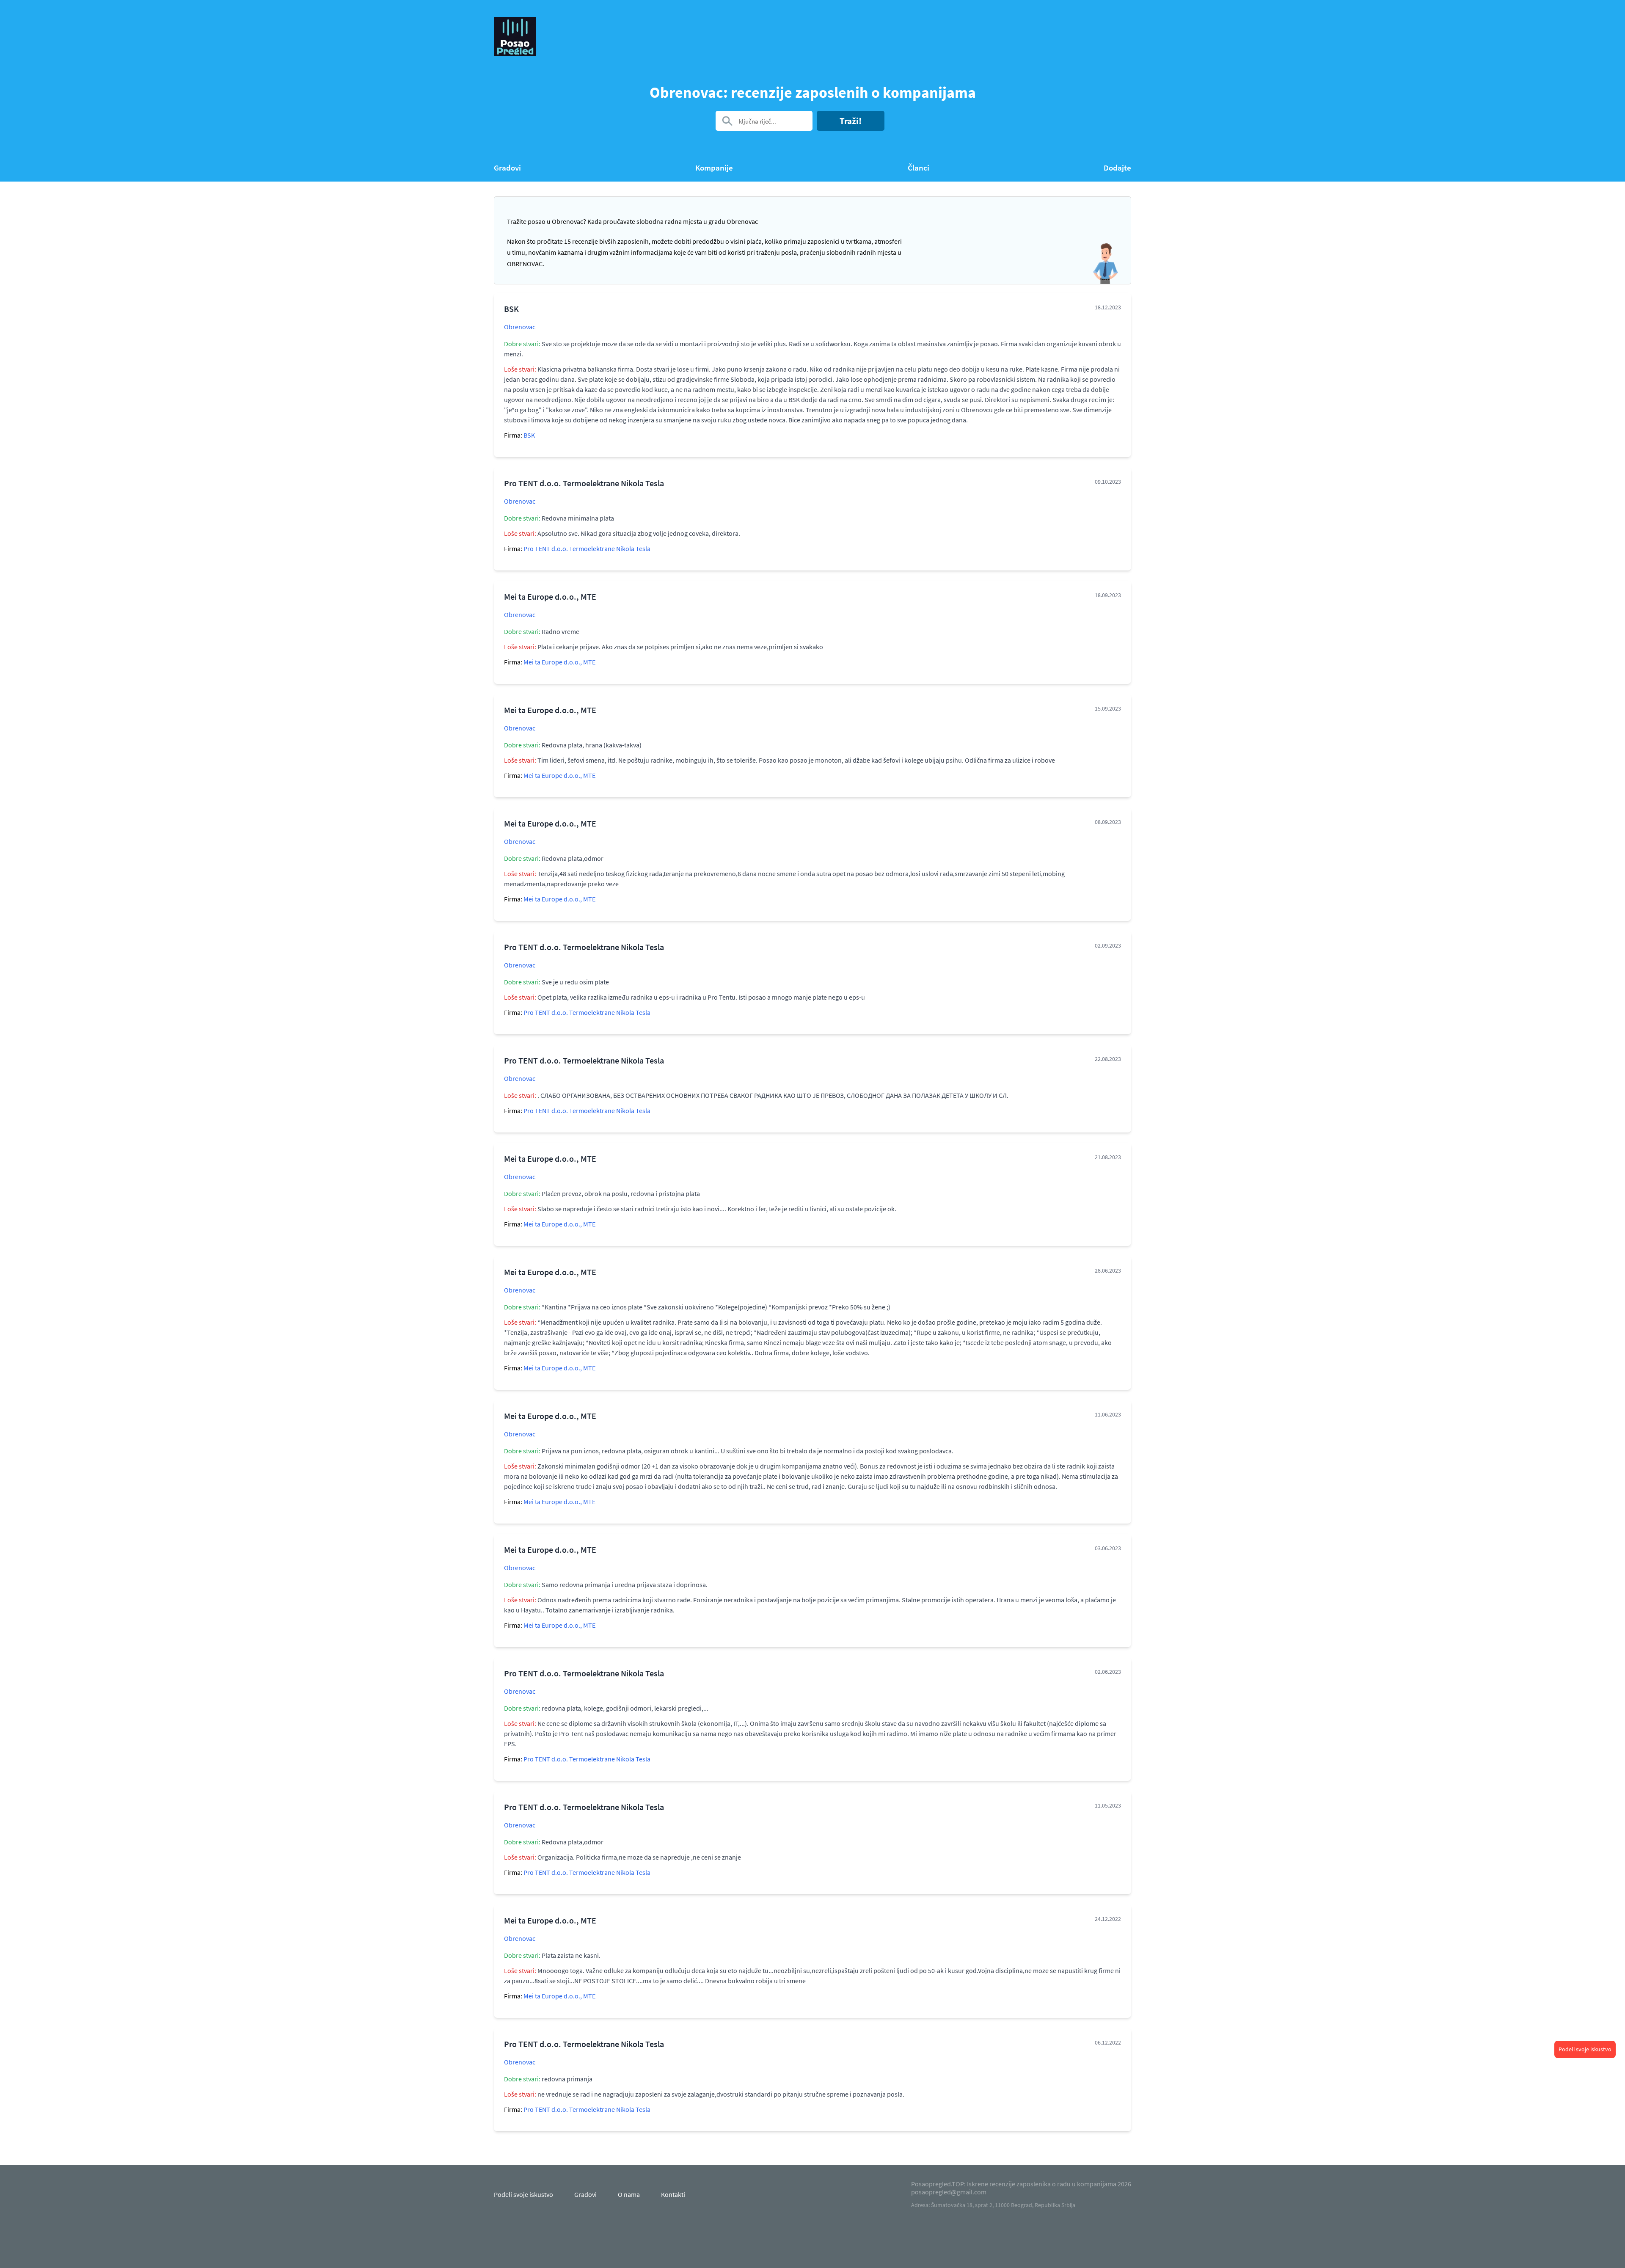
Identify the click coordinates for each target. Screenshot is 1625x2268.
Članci (919, 168)
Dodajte (1117, 168)
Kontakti (673, 2194)
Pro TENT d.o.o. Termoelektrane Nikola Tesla (587, 548)
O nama (629, 2194)
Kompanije (714, 168)
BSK (529, 435)
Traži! (851, 121)
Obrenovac (520, 327)
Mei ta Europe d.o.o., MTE (559, 662)
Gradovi (507, 168)
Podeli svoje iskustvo (1585, 2049)
